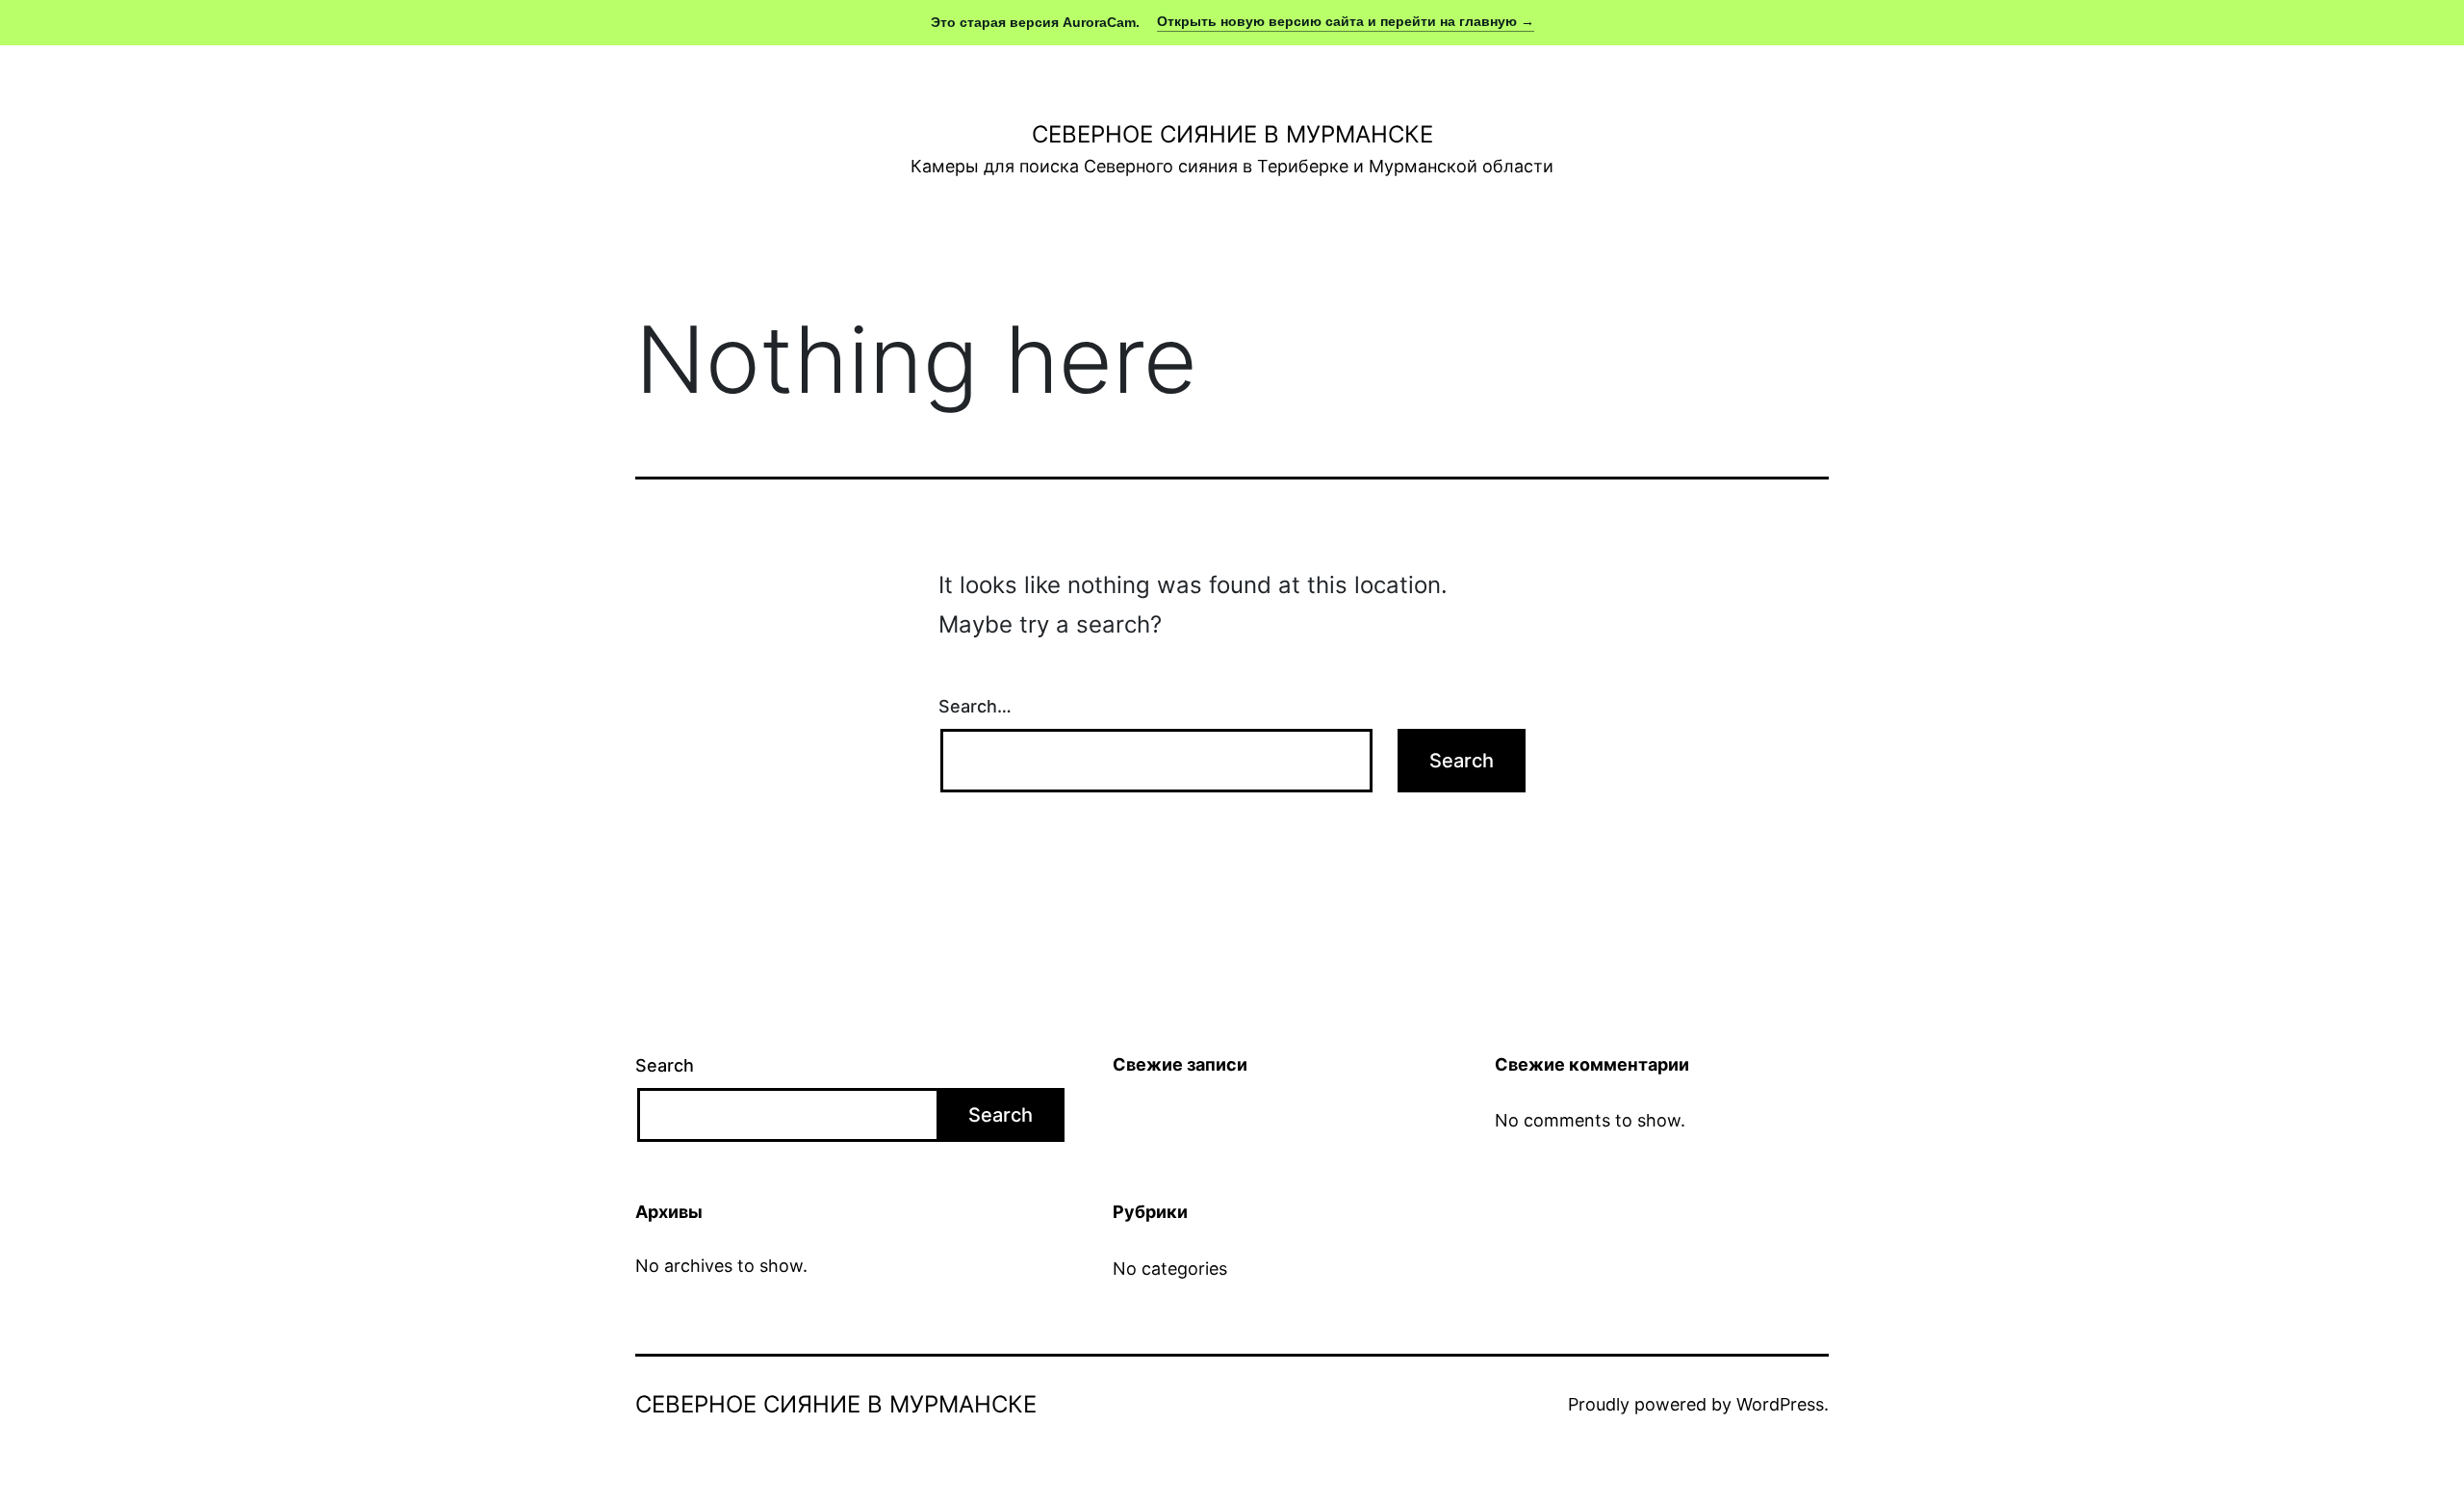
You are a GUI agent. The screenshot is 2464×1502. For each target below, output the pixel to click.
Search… (975, 706)
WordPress (1780, 1404)
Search (665, 1065)
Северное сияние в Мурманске (1232, 134)
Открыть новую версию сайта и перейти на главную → (1346, 21)
